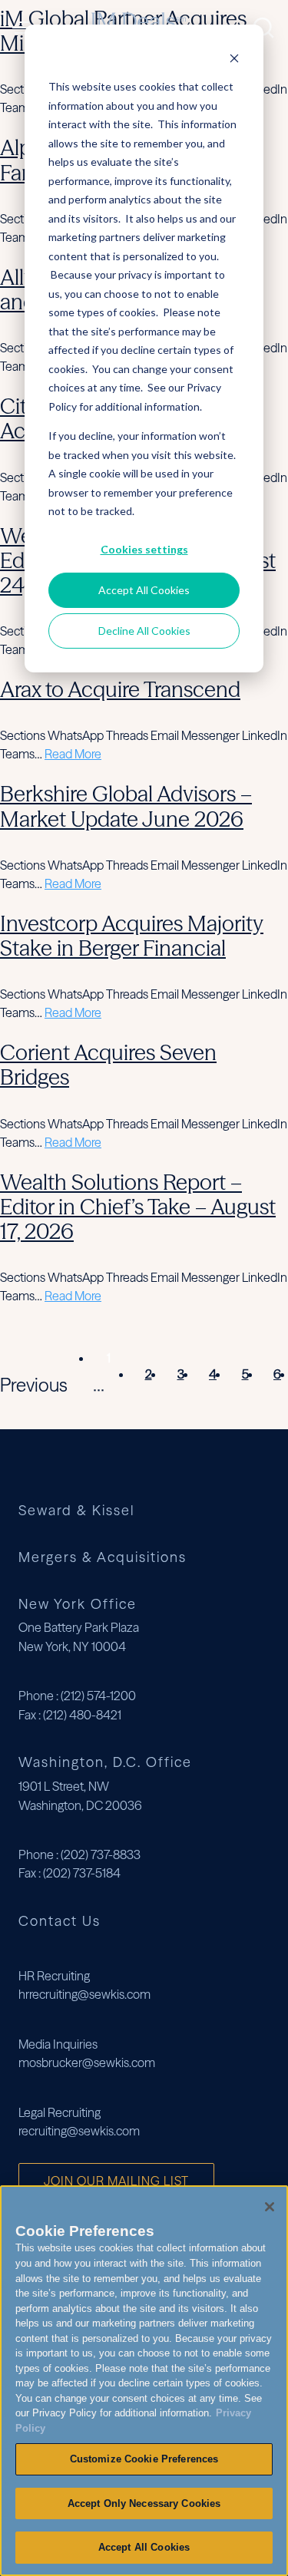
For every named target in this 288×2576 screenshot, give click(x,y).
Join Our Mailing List (116, 2181)
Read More (73, 754)
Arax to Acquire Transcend (120, 689)
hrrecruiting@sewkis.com (84, 1994)
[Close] (270, 2207)
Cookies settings (144, 549)
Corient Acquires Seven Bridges (108, 1065)
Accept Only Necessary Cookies (144, 2503)
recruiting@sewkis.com (79, 2131)
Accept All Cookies (144, 590)
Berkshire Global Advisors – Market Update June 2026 (126, 806)
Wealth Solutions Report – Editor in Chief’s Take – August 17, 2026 (138, 1207)
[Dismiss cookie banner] (234, 58)
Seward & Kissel (76, 1511)
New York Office (78, 1604)
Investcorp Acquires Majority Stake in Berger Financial (132, 936)
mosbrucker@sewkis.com (87, 2062)
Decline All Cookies (144, 631)
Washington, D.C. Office (105, 1762)
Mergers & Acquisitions (103, 1558)
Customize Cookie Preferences (144, 2459)
